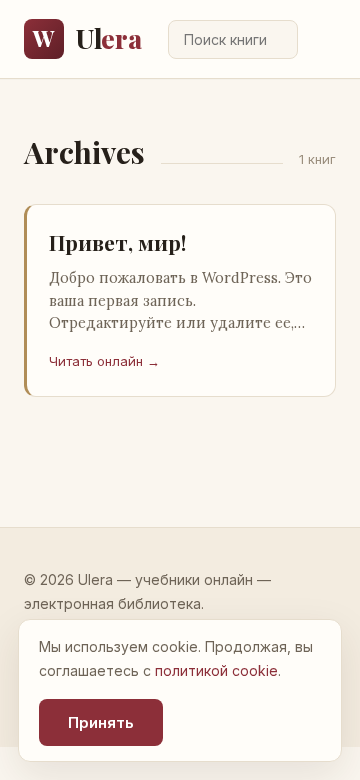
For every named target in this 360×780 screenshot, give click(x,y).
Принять (101, 722)
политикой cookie (216, 670)
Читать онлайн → (104, 361)
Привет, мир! (117, 242)
